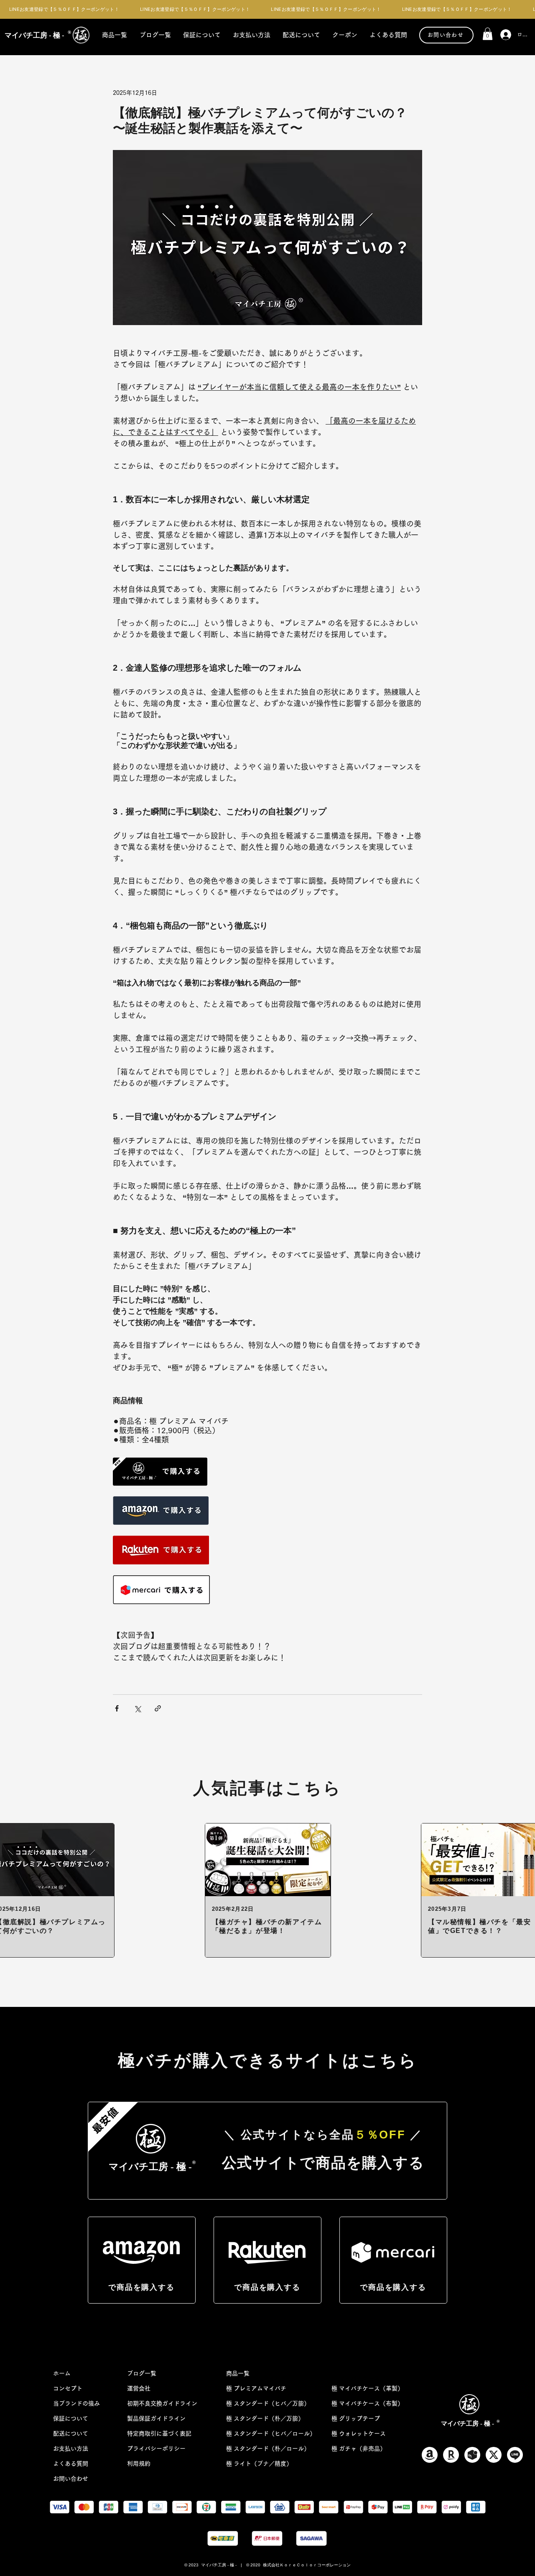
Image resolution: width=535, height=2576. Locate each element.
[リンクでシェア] (158, 1708)
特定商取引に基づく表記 (159, 2434)
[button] (488, 34)
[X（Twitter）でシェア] (137, 1708)
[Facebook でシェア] (117, 1708)
